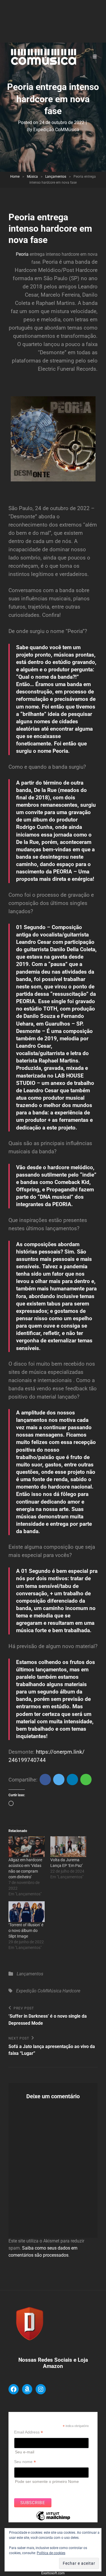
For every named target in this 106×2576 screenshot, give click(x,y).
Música (32, 177)
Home (15, 177)
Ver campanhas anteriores (38, 2489)
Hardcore (71, 1991)
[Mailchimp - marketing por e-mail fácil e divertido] (53, 2520)
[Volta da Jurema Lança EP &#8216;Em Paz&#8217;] (68, 1847)
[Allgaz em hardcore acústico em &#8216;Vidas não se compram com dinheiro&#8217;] (27, 1847)
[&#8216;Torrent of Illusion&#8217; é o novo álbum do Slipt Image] (27, 1912)
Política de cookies (51, 2553)
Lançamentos (56, 177)
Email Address (29, 2432)
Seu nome (25, 2462)
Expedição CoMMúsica (56, 130)
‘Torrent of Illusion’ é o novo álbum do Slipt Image (26, 1931)
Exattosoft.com (53, 2573)
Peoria (22, 254)
